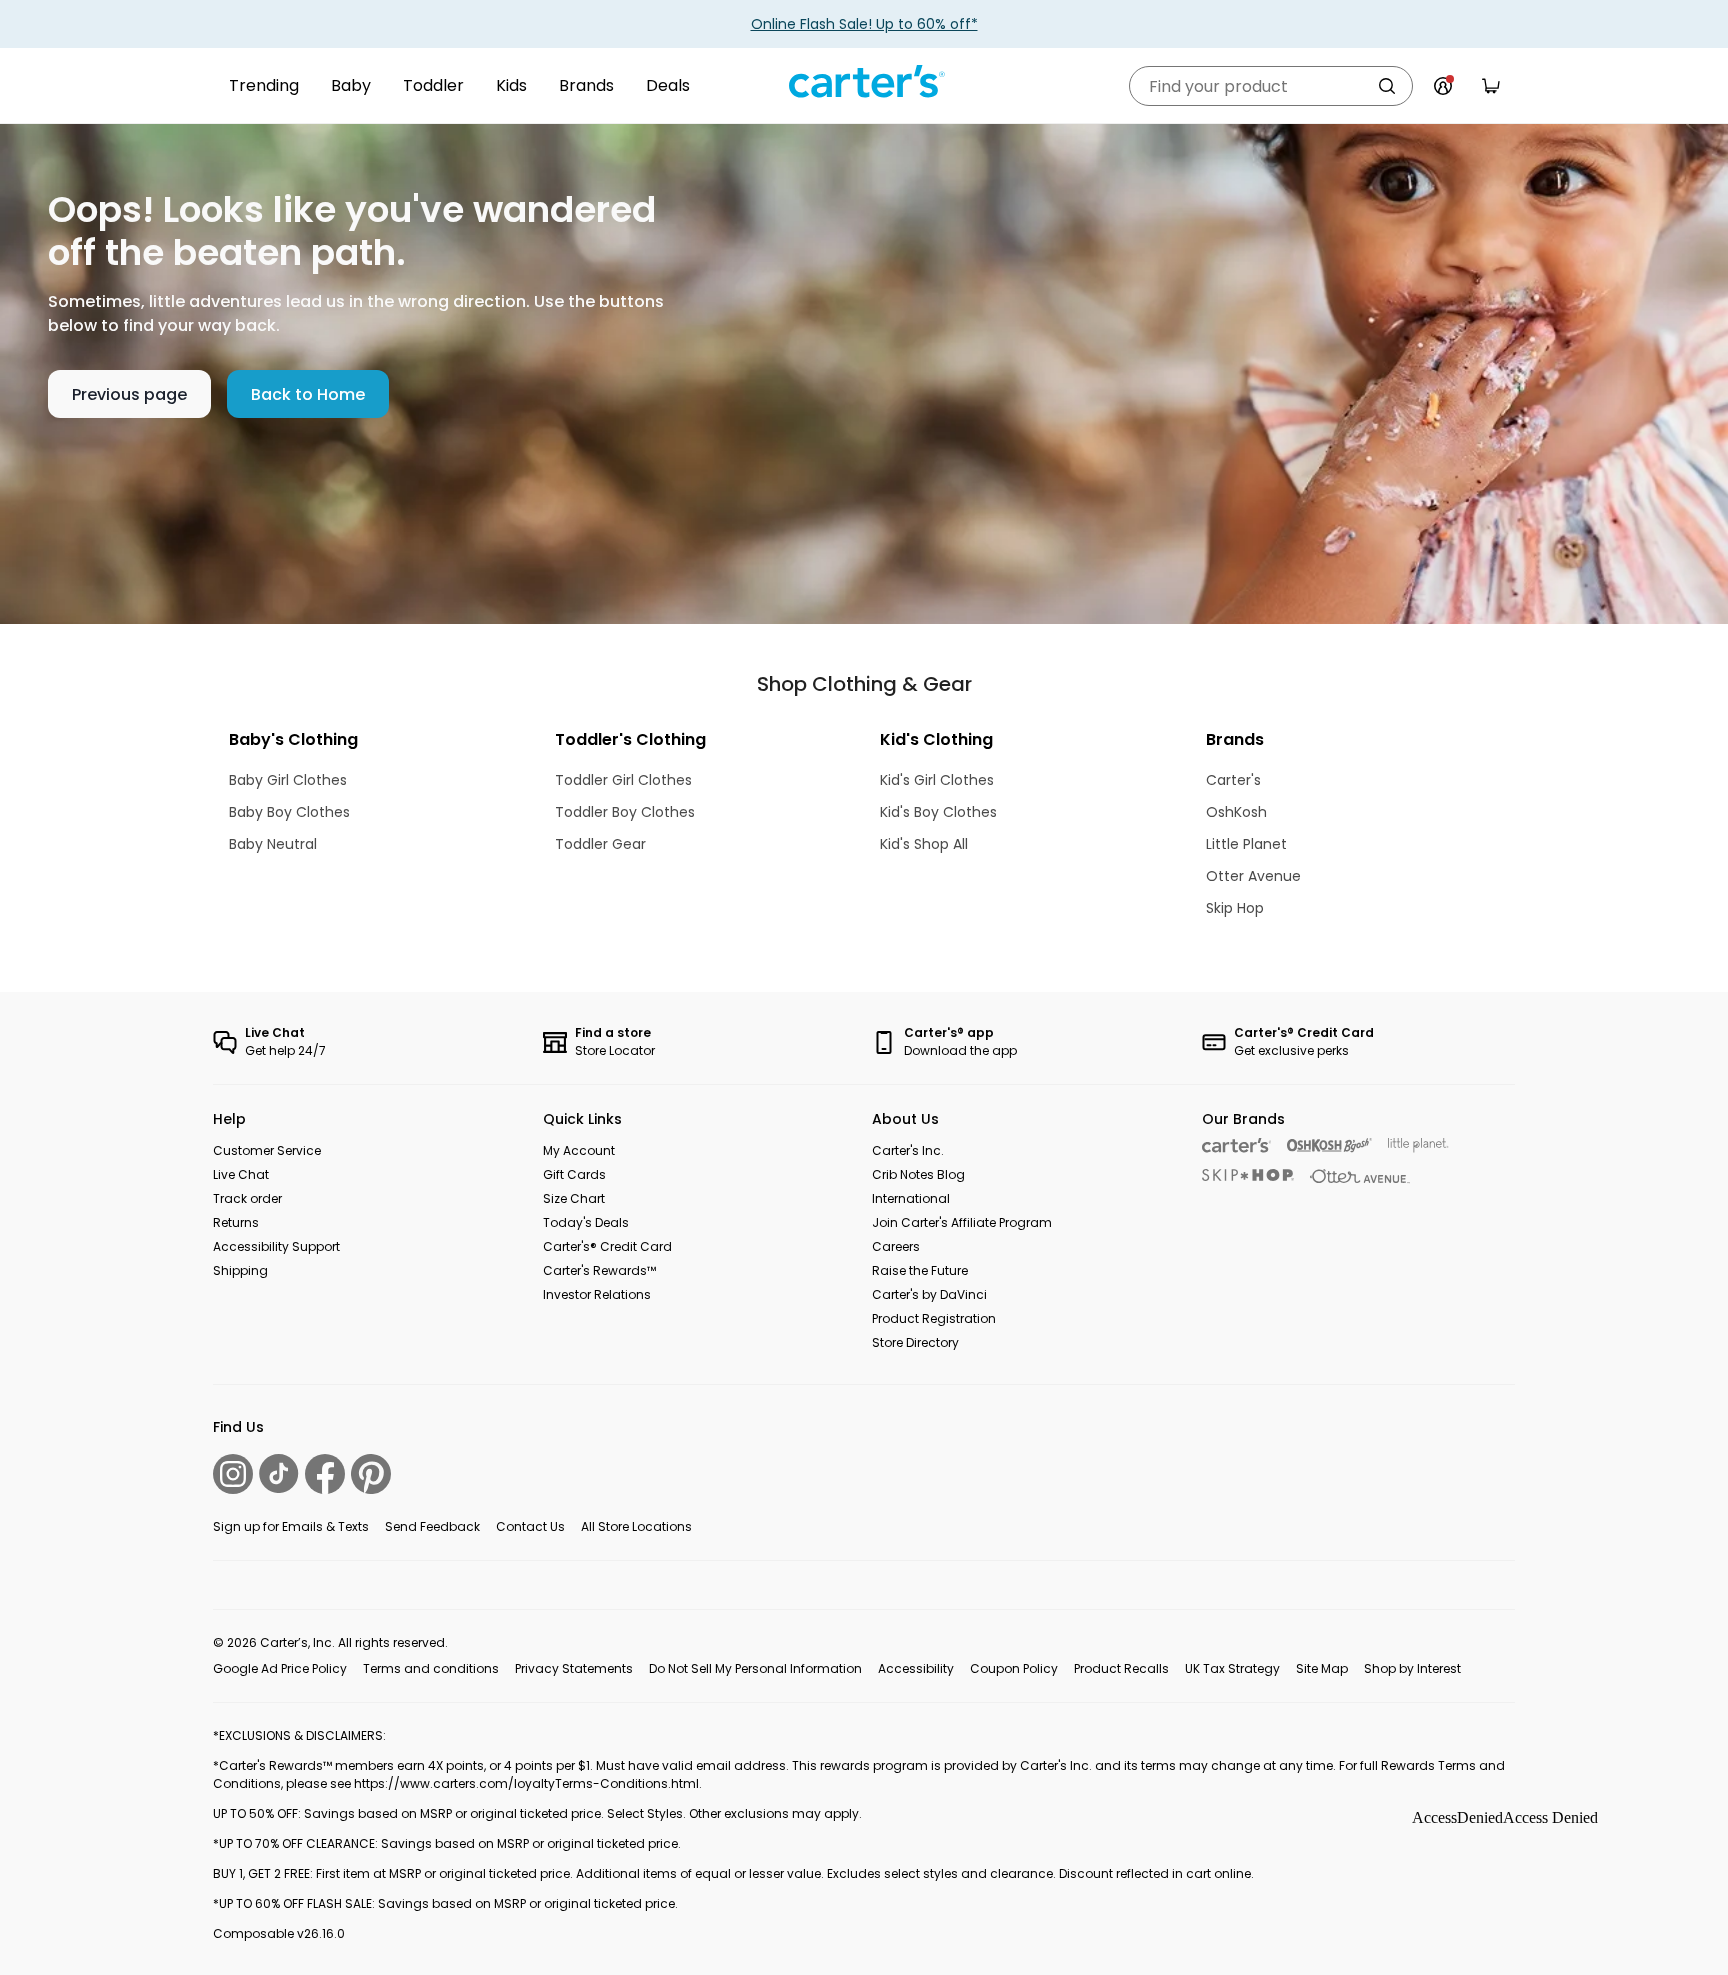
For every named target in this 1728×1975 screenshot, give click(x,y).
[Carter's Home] (864, 82)
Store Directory (915, 1342)
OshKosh (1236, 812)
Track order (247, 1198)
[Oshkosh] (1329, 1145)
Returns (236, 1222)
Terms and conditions (431, 1668)
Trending (264, 85)
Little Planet (1246, 844)
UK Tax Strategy (1232, 1668)
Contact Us (530, 1526)
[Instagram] (233, 1474)
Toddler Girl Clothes (623, 780)
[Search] (1387, 86)
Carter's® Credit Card (607, 1246)
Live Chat (241, 1174)
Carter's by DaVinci (929, 1294)
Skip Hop (1235, 908)
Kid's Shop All (924, 844)
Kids (511, 85)
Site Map (1322, 1668)
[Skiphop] (1248, 1175)
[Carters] (1236, 1145)
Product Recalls (1121, 1668)
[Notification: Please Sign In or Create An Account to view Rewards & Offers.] (1443, 86)
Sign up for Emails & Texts (291, 1526)
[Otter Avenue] (1360, 1176)
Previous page (129, 394)
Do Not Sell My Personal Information (755, 1668)
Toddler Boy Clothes (625, 812)
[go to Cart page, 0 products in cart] (1491, 86)
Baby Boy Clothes (289, 812)
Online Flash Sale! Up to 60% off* (864, 24)
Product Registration (934, 1318)
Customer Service (267, 1150)
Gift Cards (574, 1174)
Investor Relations (597, 1294)
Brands (586, 85)
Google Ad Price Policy (280, 1668)
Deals (668, 85)
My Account (579, 1150)
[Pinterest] (371, 1474)
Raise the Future (920, 1270)
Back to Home (308, 394)
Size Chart (574, 1198)
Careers (896, 1246)
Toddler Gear (600, 844)
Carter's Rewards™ (599, 1270)
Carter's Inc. (908, 1150)
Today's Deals (586, 1222)
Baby (351, 85)
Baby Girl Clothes (288, 780)
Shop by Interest (1412, 1668)
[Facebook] (325, 1474)
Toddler (433, 85)
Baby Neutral (273, 844)
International (911, 1198)
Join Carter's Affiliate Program (962, 1222)
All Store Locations (636, 1526)
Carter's (1233, 780)
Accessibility (916, 1668)
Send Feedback (432, 1526)
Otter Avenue (1253, 876)
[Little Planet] (1418, 1145)
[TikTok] (279, 1473)
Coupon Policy (1014, 1668)
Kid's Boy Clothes (938, 812)
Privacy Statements (574, 1668)
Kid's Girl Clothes (937, 780)
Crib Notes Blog (918, 1174)
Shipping (240, 1270)
